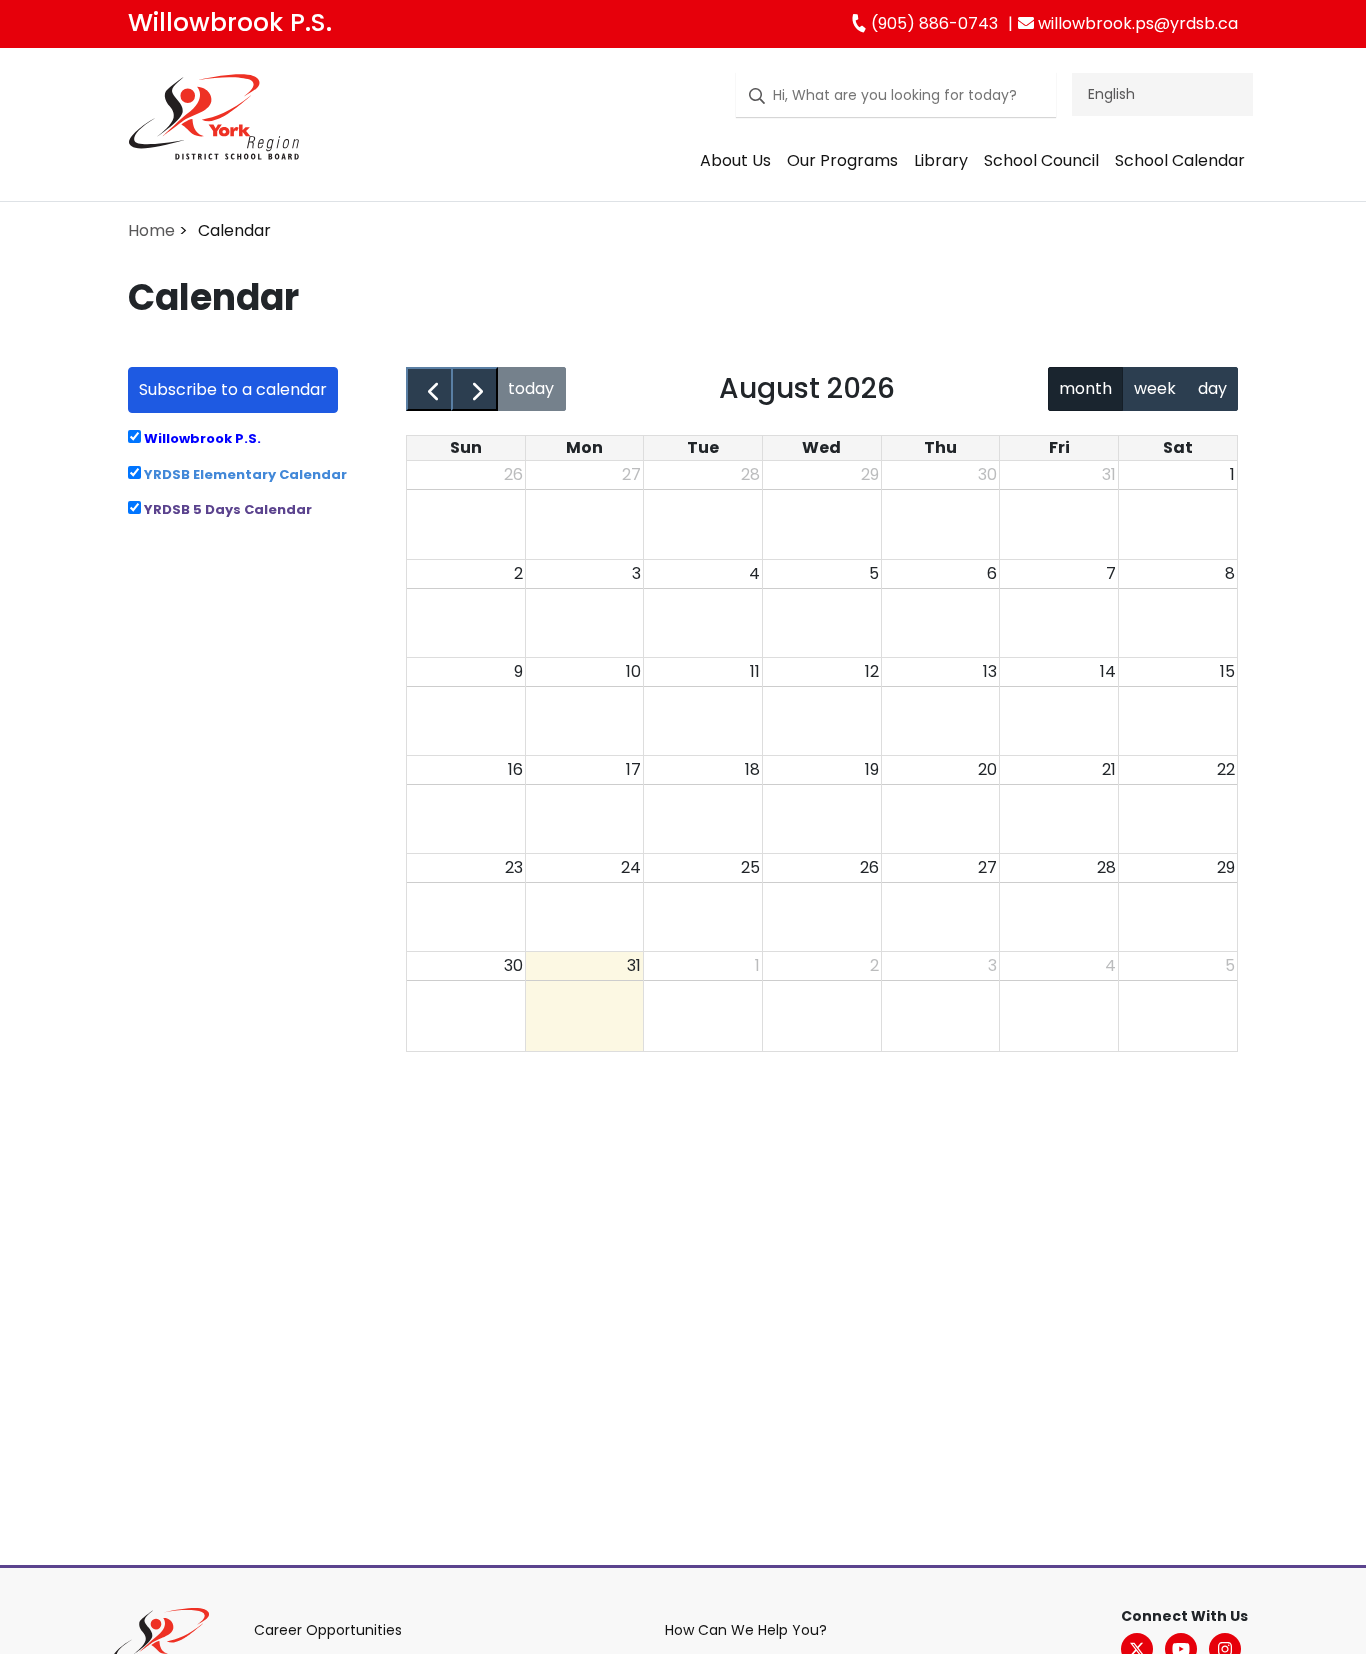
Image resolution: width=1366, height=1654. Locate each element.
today (531, 388)
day (1212, 388)
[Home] (214, 121)
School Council (1041, 160)
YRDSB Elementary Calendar (244, 474)
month (1085, 388)
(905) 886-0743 (932, 23)
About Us (735, 160)
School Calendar (1180, 160)
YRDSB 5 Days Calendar (226, 509)
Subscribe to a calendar (233, 389)
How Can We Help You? (746, 1630)
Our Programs (842, 160)
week (1155, 388)
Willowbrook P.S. (230, 22)
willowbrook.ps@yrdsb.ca (1136, 23)
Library (941, 160)
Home (151, 230)
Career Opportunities (328, 1630)
